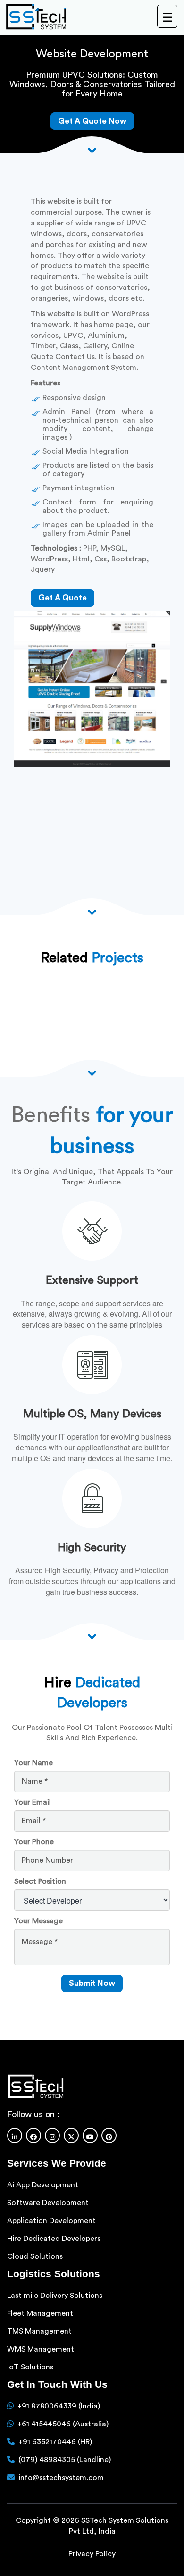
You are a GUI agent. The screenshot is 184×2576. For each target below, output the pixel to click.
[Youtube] (90, 2135)
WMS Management (41, 2349)
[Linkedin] (15, 2135)
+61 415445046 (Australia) (63, 2424)
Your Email (33, 1802)
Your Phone (34, 1842)
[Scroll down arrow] (92, 149)
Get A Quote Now (92, 121)
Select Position (40, 1881)
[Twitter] (71, 2135)
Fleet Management (40, 2313)
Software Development (48, 2202)
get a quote (63, 598)
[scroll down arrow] (92, 1635)
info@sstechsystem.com (61, 2477)
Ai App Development (43, 2184)
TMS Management (39, 2331)
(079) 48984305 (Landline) (65, 2459)
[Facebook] (33, 2135)
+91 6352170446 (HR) (55, 2441)
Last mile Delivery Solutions (55, 2295)
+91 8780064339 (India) (59, 2406)
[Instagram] (52, 2135)
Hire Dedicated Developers (54, 2238)
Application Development (51, 2220)
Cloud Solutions (35, 2256)
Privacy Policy (92, 2554)
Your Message (38, 1921)
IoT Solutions (30, 2367)
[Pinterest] (109, 2135)
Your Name (33, 1763)
